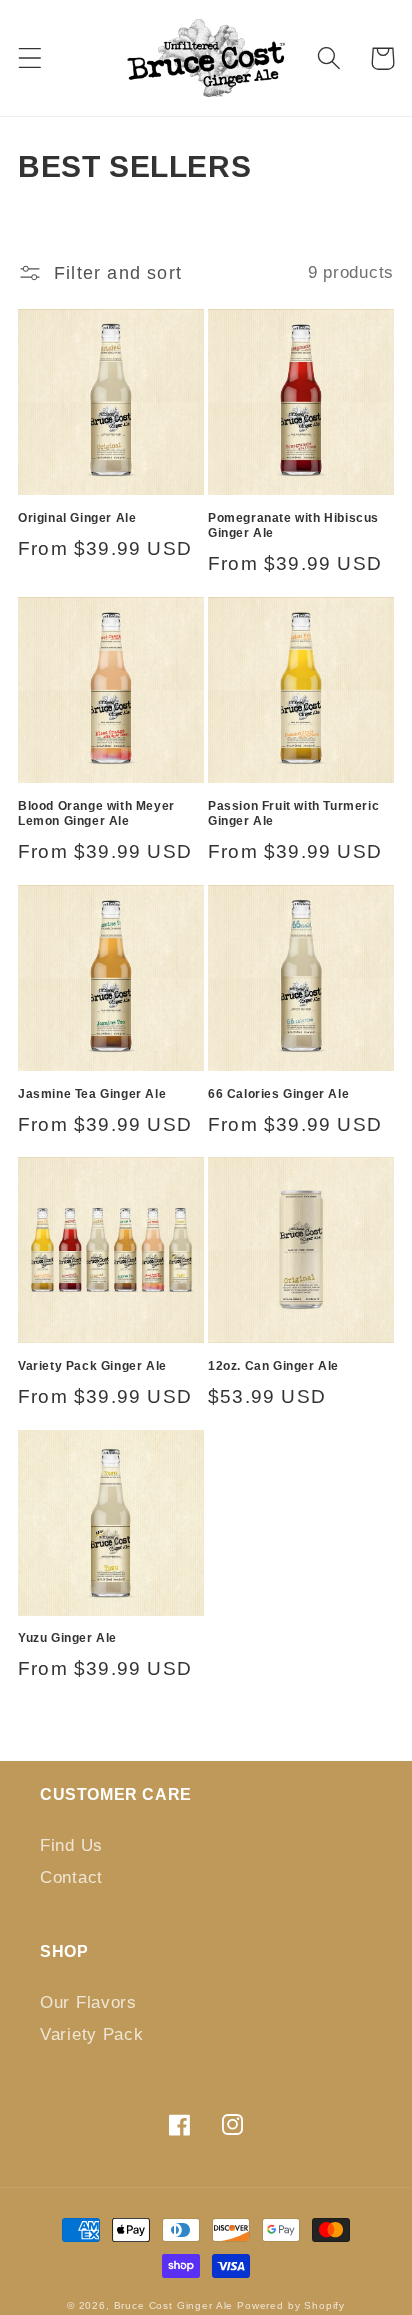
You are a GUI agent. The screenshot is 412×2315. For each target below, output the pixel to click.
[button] (30, 58)
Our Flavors (88, 2002)
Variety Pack (92, 2034)
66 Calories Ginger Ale (278, 1094)
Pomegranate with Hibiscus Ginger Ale (293, 526)
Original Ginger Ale (77, 518)
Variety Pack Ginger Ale (92, 1366)
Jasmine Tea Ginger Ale (92, 1094)
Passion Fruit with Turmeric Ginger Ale (293, 814)
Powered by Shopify (291, 2305)
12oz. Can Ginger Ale (273, 1366)
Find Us (71, 1845)
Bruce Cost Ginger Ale (174, 2305)
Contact (71, 1877)
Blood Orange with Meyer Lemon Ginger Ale (96, 814)
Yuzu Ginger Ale (67, 1638)
